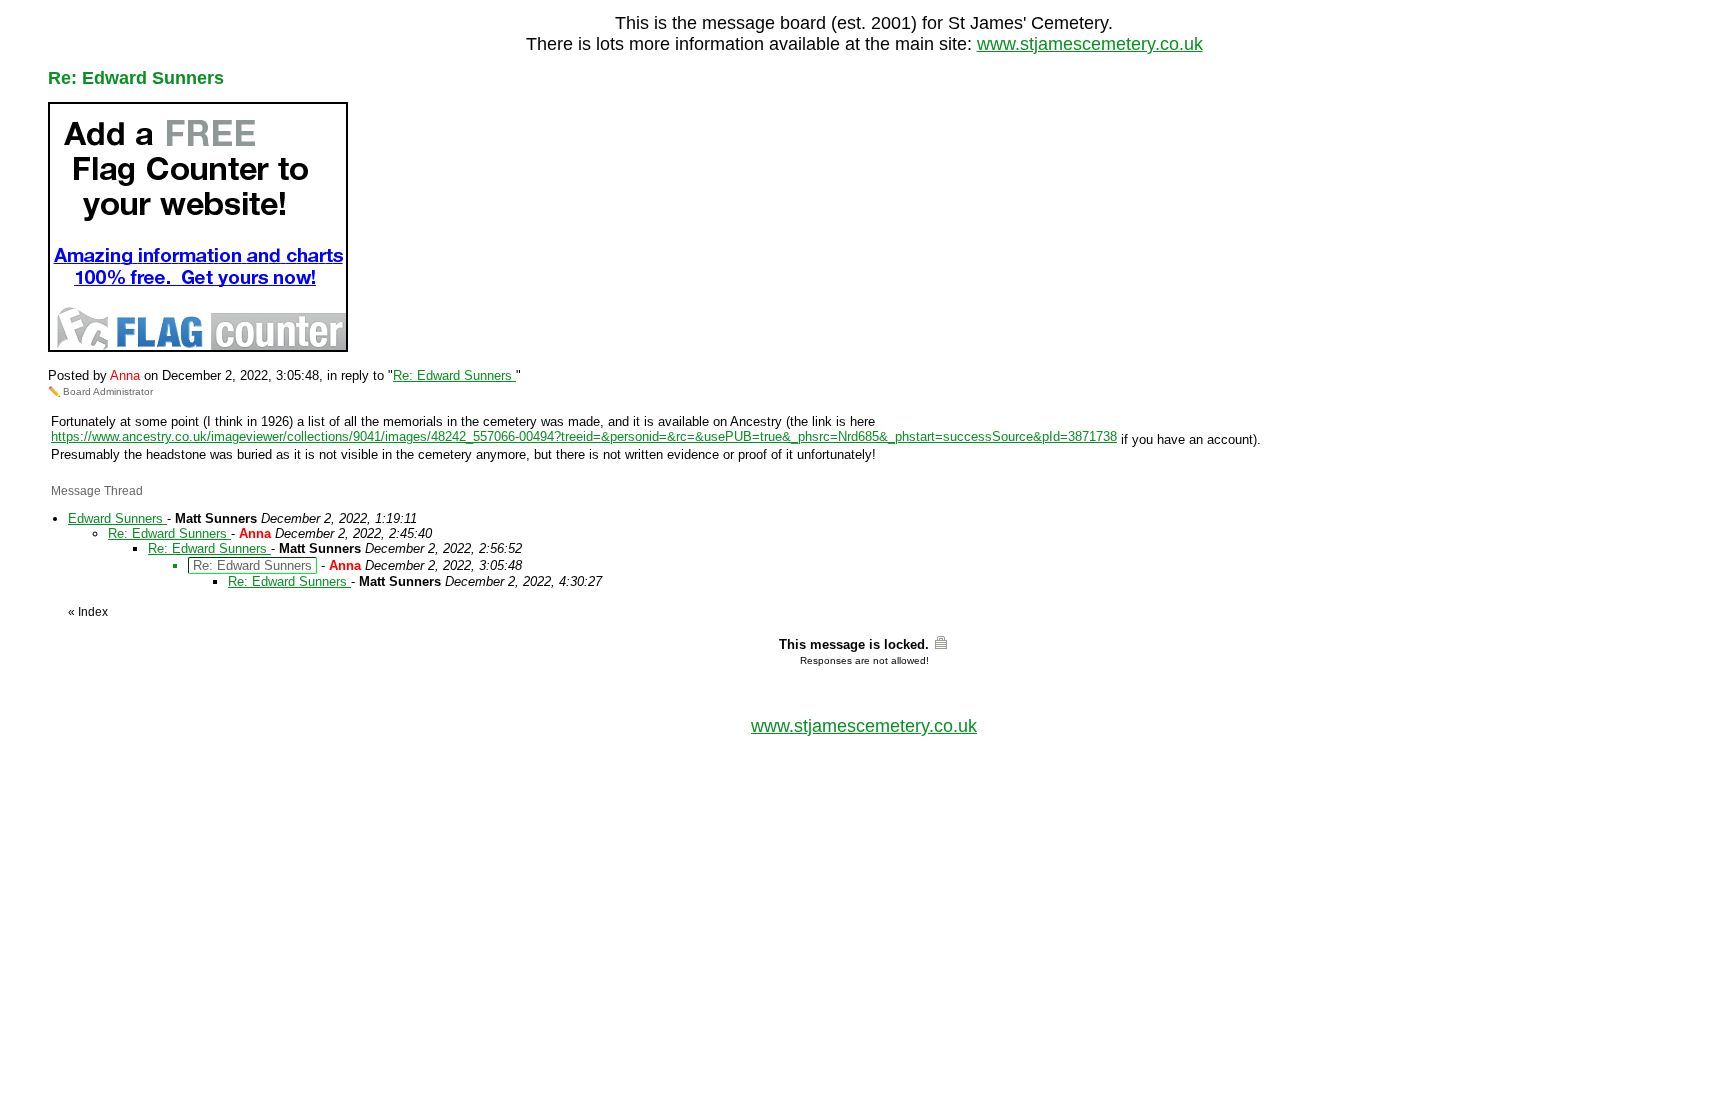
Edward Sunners (117, 518)
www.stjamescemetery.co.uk (1090, 44)
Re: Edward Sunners (454, 375)
